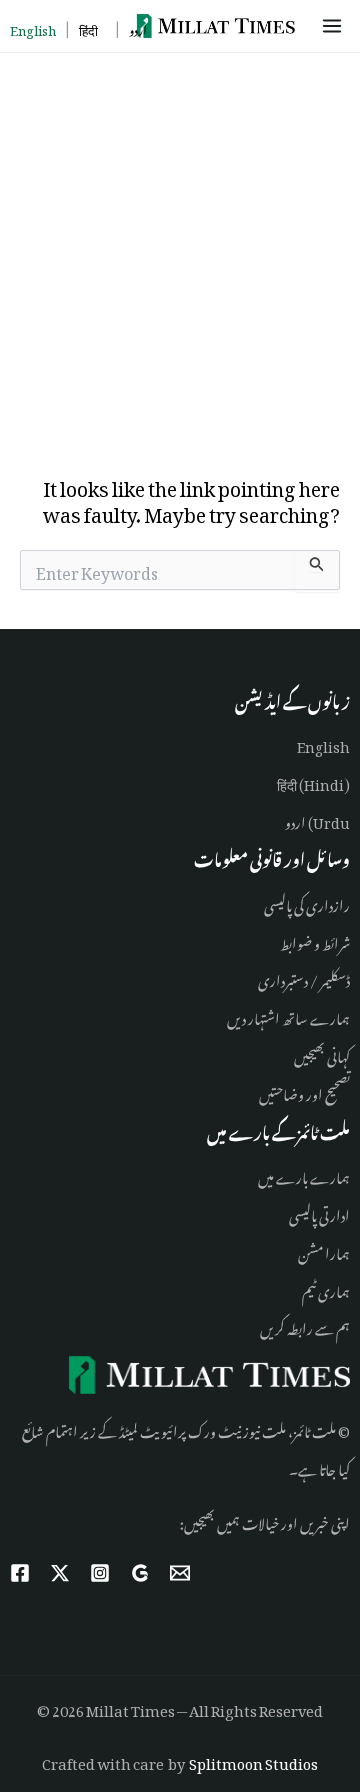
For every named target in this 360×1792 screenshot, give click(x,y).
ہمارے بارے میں (304, 1174)
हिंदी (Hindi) (313, 781)
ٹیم (309, 1288)
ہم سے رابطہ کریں (305, 1325)
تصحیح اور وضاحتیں (304, 1091)
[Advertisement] (180, 243)
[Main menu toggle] (335, 26)
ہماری (333, 1288)
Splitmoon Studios (253, 1760)
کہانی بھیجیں (322, 1053)
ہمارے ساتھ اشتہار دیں (288, 1015)
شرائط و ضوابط (315, 940)
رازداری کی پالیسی (307, 902)
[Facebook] (20, 1573)
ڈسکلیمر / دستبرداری (304, 977)
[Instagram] (100, 1573)
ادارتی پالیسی (319, 1212)
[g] (140, 1573)
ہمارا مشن (324, 1250)
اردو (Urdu (317, 819)
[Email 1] (180, 1573)
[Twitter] (60, 1573)
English (323, 743)
